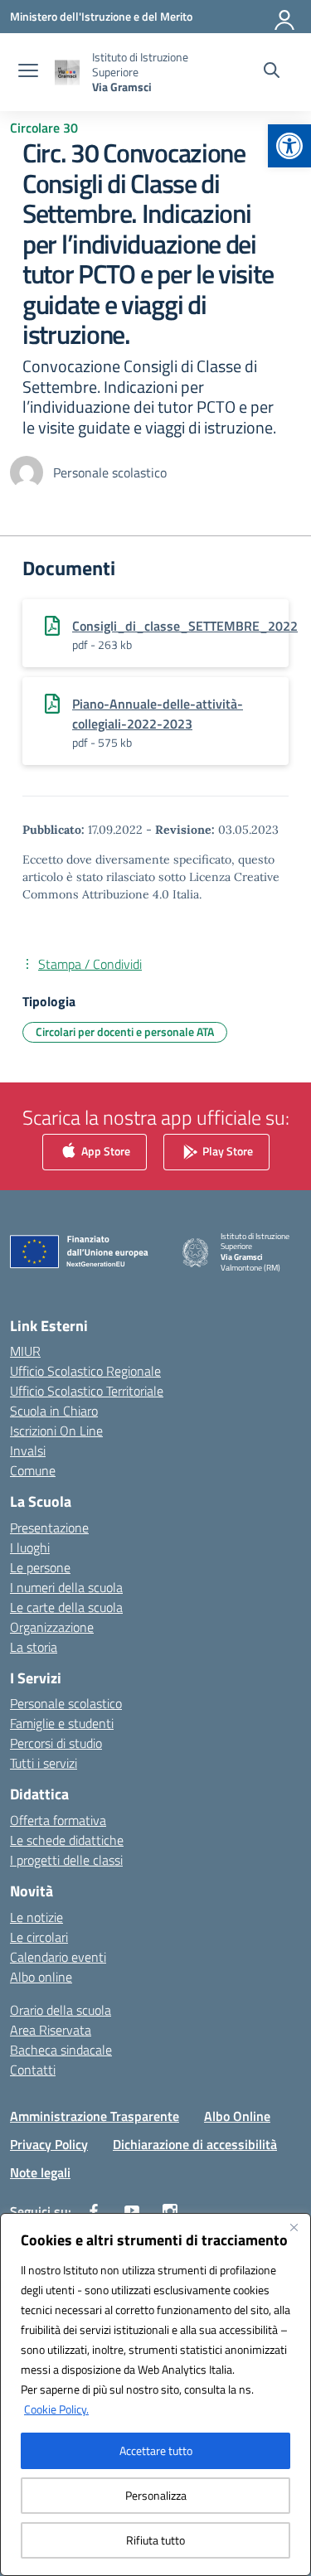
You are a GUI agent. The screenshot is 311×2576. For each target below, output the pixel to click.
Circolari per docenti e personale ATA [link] (125, 1031)
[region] (155, 2394)
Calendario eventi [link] (58, 1957)
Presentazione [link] (49, 1528)
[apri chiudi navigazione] (28, 72)
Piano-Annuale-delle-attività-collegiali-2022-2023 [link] (158, 714)
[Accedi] (285, 17)
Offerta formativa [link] (58, 1820)
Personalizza (156, 2495)
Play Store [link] (226, 1150)
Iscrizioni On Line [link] (56, 1431)
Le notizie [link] (36, 1917)
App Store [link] (104, 1150)
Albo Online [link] (237, 2116)
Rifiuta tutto (155, 2540)
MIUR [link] (25, 1351)
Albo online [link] (41, 1977)
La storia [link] (34, 1647)
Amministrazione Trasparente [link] (95, 2116)
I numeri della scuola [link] (66, 1587)
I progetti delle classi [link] (66, 1860)
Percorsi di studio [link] (56, 1743)
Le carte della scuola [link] (66, 1607)
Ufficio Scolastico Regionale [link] (85, 1371)
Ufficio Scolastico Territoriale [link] (87, 1391)
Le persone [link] (40, 1567)
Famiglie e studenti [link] (62, 1723)
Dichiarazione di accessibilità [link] (195, 2144)
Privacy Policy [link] (49, 2144)
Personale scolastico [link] (66, 1703)
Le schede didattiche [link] (67, 1840)
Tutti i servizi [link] (44, 1763)
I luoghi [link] (30, 1547)
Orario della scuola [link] (61, 2010)
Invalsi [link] (28, 1450)
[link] (289, 146)
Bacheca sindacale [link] (61, 2050)
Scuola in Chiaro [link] (54, 1411)
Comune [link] (33, 1470)
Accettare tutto (156, 2450)
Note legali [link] (40, 2172)
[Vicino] (294, 2227)
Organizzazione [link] (52, 1627)
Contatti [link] (33, 2070)
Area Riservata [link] (51, 2030)
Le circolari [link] (39, 1937)
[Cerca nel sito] (272, 72)
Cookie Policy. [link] (56, 2409)
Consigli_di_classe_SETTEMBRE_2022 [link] (185, 626)
